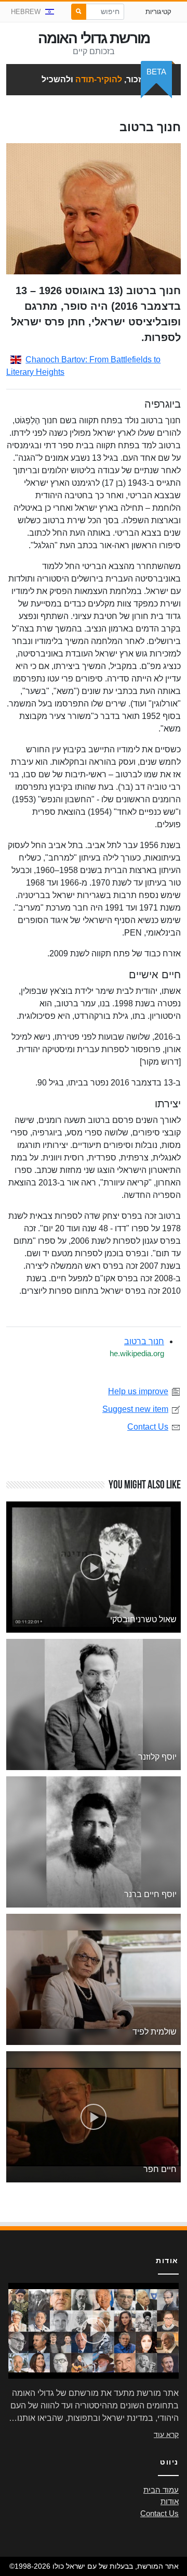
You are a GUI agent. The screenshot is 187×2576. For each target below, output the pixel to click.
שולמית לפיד (155, 2032)
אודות (170, 2502)
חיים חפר (160, 2169)
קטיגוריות (158, 12)
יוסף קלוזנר (157, 1757)
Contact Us (148, 1427)
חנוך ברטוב (144, 1341)
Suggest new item (135, 1409)
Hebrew (26, 12)
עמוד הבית (161, 2490)
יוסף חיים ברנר (150, 1894)
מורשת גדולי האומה (94, 38)
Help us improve (138, 1391)
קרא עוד (166, 2434)
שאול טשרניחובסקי (143, 1619)
